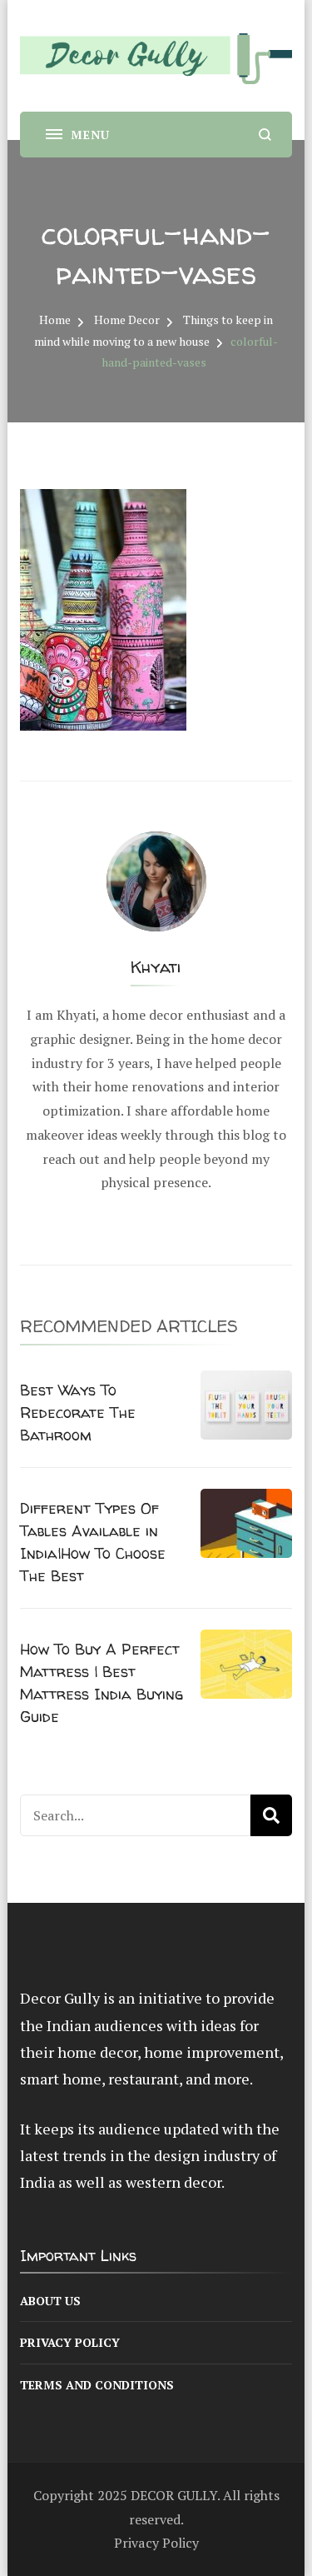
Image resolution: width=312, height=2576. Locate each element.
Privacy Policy (70, 2342)
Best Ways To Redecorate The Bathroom (78, 1413)
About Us (50, 2301)
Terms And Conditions (97, 2385)
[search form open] (265, 135)
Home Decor (127, 320)
